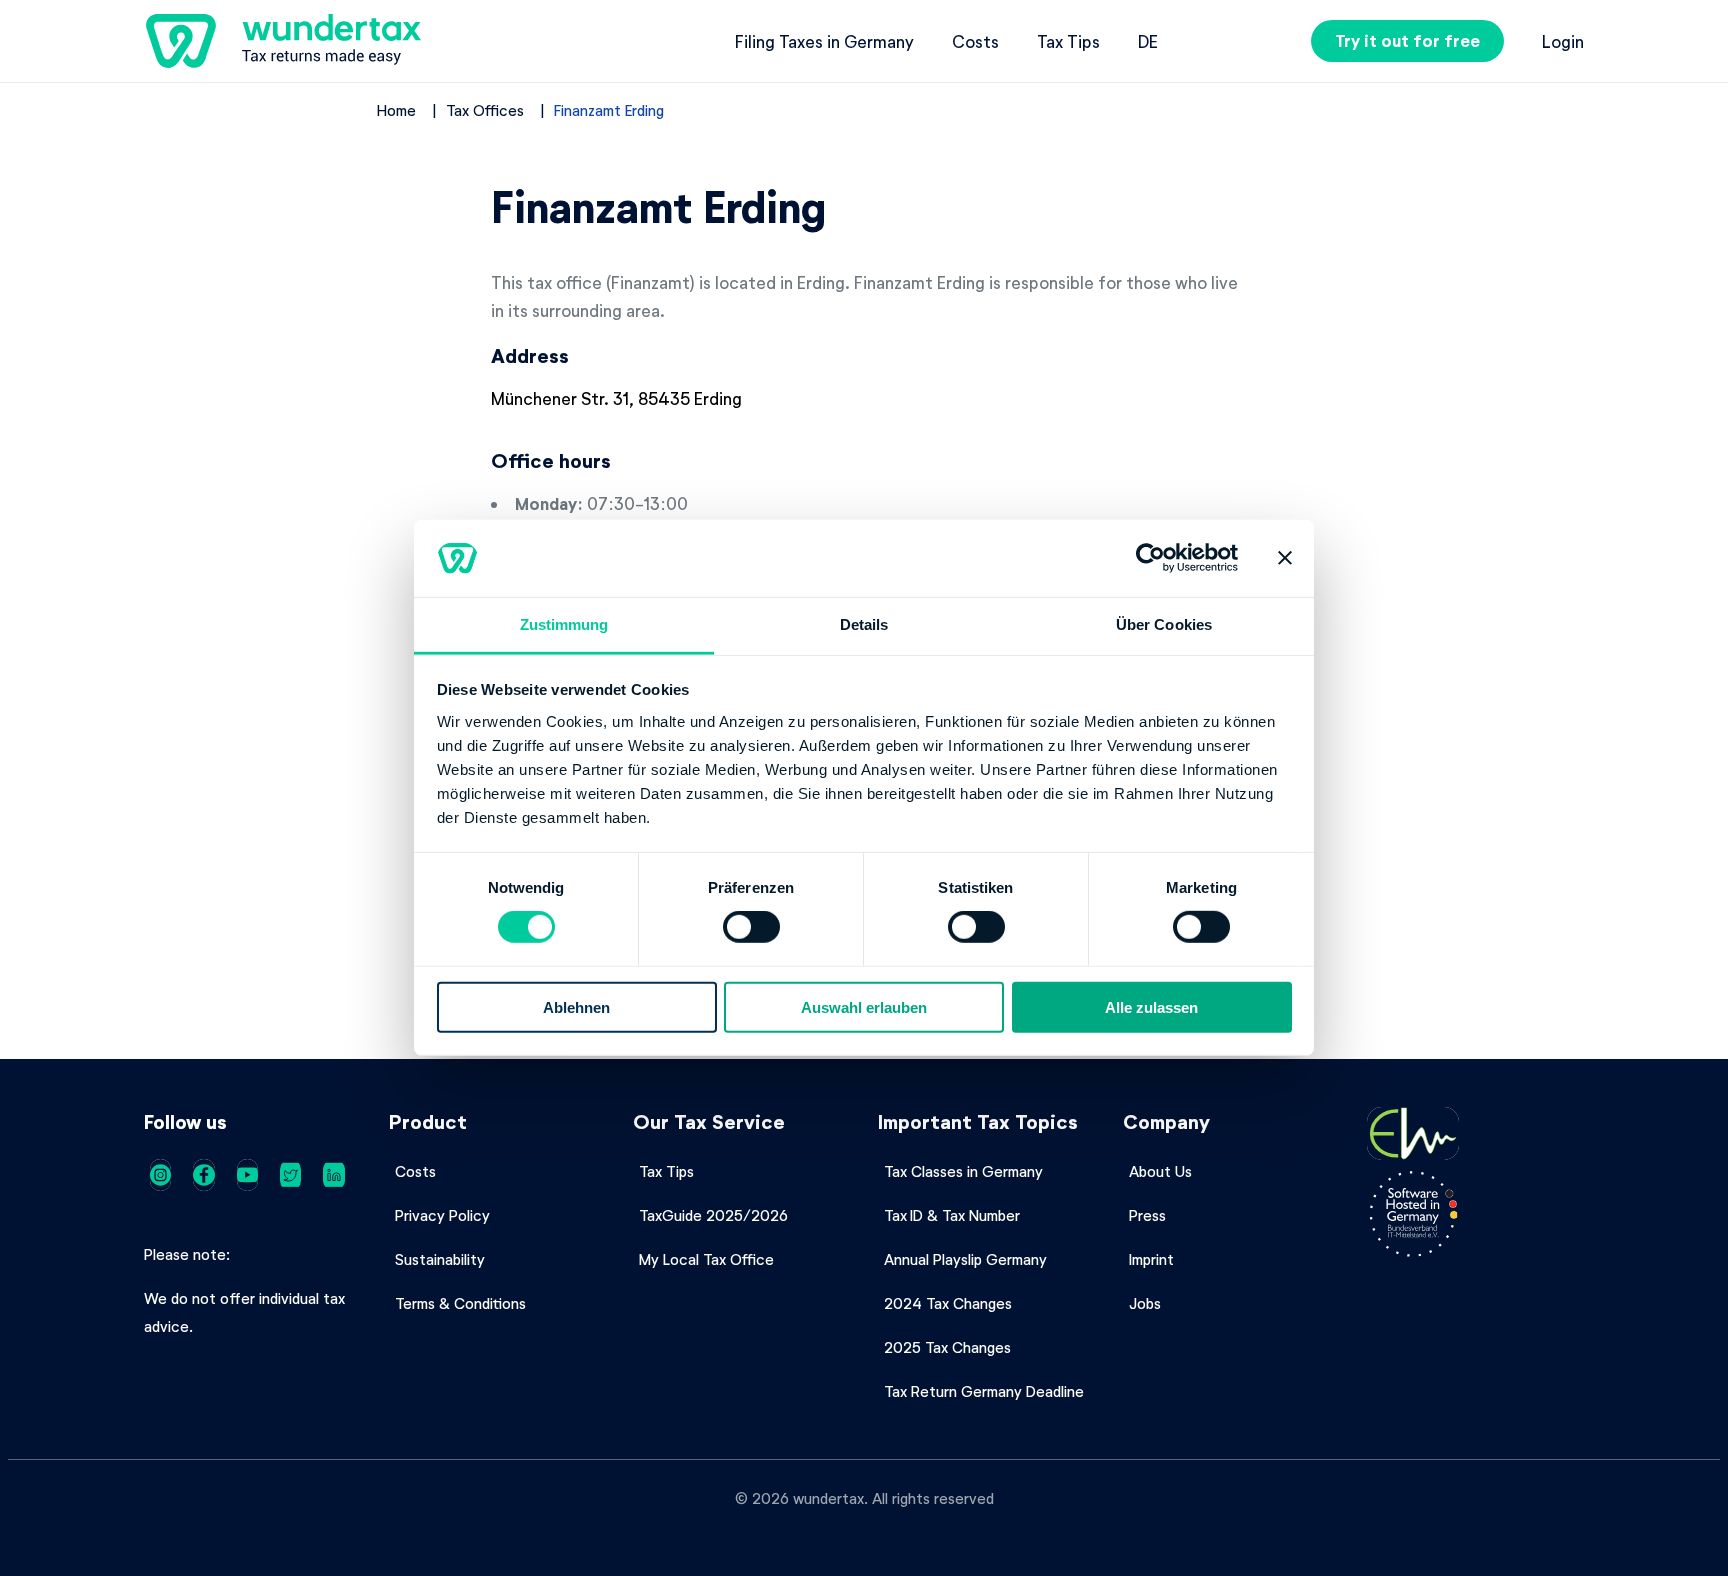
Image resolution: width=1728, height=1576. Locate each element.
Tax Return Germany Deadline (984, 1391)
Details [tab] (864, 624)
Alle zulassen (1151, 1006)
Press (1147, 1215)
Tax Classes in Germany (963, 1171)
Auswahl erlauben (864, 1006)
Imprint (1151, 1259)
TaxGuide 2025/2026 (713, 1215)
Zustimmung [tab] (564, 624)
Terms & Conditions (460, 1303)
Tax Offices (485, 110)
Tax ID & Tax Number (952, 1215)
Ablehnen (576, 1006)
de (1148, 41)
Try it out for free (1407, 40)
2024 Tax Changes (948, 1303)
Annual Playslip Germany (965, 1259)
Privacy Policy (442, 1215)
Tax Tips (1068, 41)
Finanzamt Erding (609, 110)
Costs (975, 41)
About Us (1160, 1171)
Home (396, 110)
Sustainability (440, 1259)
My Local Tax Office (706, 1259)
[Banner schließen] (1285, 558)
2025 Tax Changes (947, 1347)
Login (1563, 41)
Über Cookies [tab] (1164, 624)
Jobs (1145, 1303)
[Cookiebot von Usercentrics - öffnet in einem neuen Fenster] (1150, 558)
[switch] (751, 927)
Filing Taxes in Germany (824, 41)
